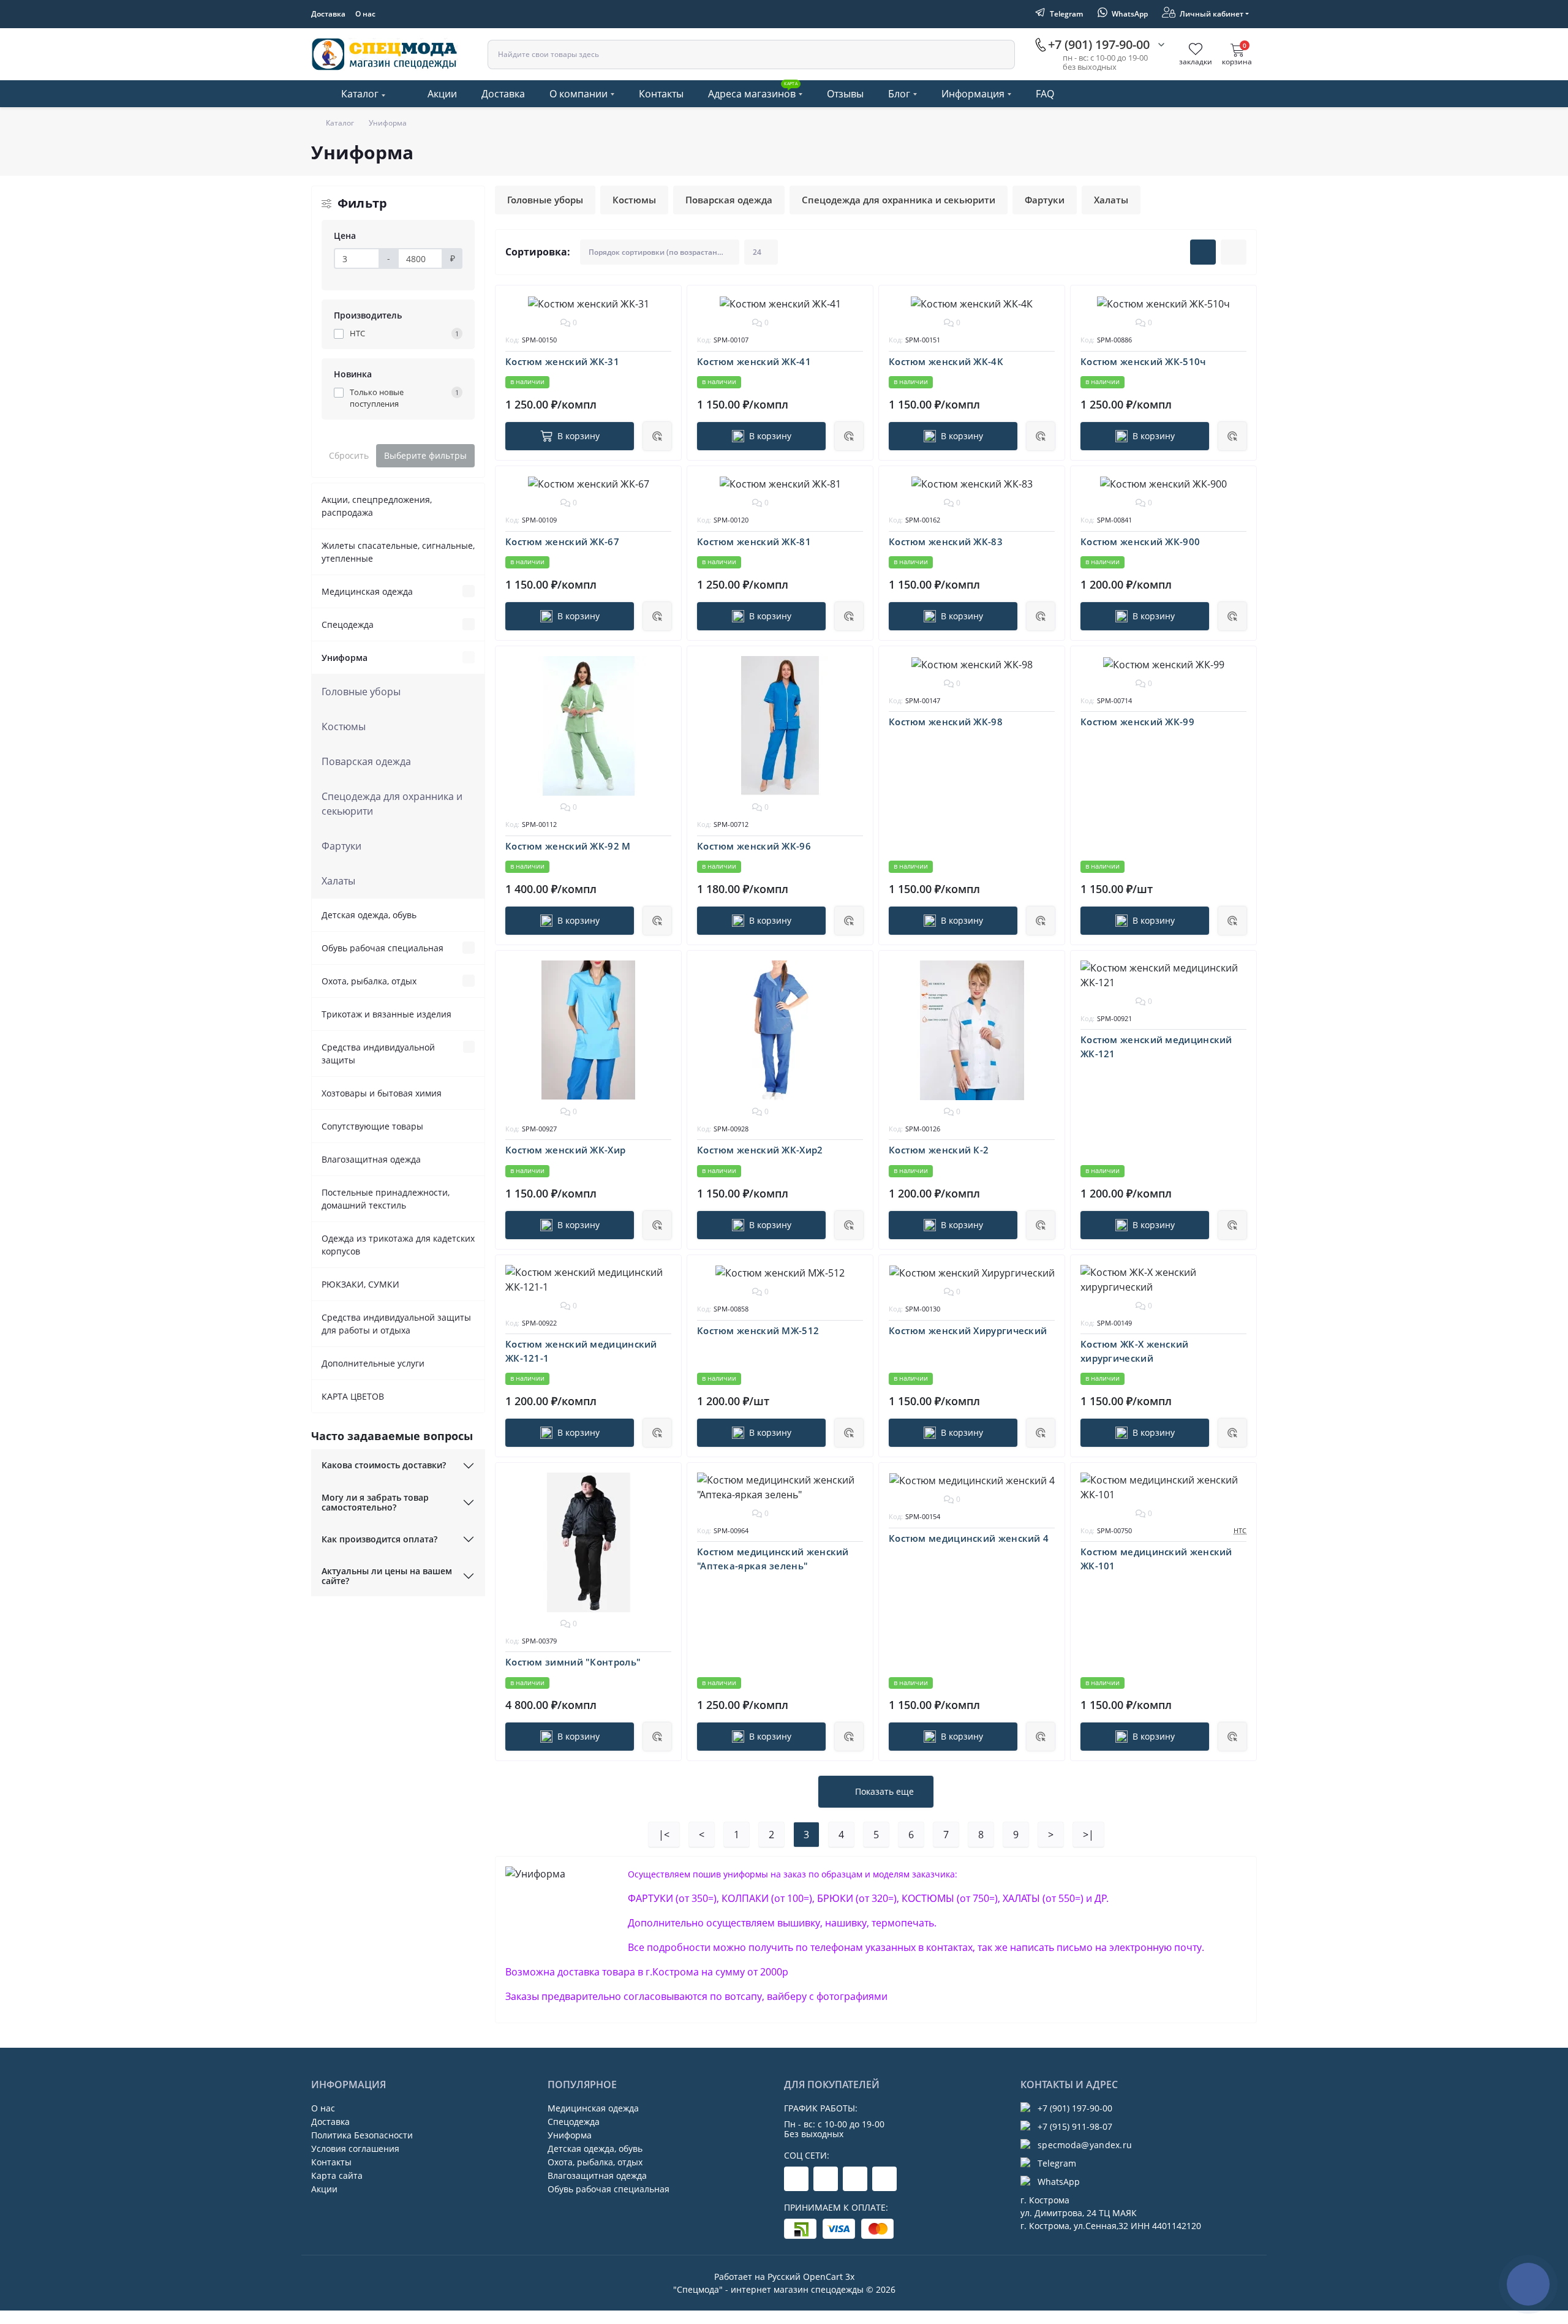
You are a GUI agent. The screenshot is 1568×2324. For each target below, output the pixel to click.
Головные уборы (361, 692)
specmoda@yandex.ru (1085, 2145)
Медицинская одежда (367, 591)
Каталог (360, 94)
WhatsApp (1059, 2182)
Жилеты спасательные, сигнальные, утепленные (398, 552)
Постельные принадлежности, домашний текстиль (386, 1199)
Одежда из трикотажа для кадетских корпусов (398, 1245)
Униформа (345, 658)
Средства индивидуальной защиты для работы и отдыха (396, 1324)
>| (1088, 1835)
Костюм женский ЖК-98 (946, 722)
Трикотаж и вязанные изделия (386, 1014)
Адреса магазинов (753, 91)
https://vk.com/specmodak (884, 2179)
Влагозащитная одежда (371, 1159)
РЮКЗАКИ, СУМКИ (360, 1284)
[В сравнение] (663, 325)
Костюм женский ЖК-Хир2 (760, 1150)
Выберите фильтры (425, 455)
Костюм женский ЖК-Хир (565, 1150)
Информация (973, 94)
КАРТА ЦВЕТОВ (353, 1396)
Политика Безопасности (362, 2135)
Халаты (338, 881)
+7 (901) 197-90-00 (1075, 2108)
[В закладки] (663, 303)
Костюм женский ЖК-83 (946, 541)
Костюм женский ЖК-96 (754, 846)
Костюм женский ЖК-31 (562, 361)
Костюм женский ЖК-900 (1140, 541)
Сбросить (349, 455)
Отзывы (845, 94)
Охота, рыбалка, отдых (369, 981)
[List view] (1234, 252)
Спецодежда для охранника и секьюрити (392, 804)
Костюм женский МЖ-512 (758, 1330)
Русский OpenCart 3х (811, 2277)
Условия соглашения (355, 2149)
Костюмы (344, 726)
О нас (365, 14)
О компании (579, 94)
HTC (1240, 1530)
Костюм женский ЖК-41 (754, 361)
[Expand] (469, 591)
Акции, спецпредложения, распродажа (377, 506)
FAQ (1045, 94)
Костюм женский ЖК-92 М (568, 846)
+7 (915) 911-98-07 (1075, 2126)
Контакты (661, 94)
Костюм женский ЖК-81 (754, 541)
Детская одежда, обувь (369, 915)
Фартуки (341, 846)
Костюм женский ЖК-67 (562, 541)
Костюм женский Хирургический (968, 1330)
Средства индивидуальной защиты (378, 1054)
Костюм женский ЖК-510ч (1143, 361)
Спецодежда (348, 624)
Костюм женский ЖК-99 (1137, 722)
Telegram (1057, 2163)
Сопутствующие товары (372, 1126)
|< (664, 1835)
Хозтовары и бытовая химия (382, 1093)
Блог (899, 94)
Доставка (328, 14)
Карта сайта (337, 2175)
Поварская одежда (366, 761)
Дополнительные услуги (373, 1363)
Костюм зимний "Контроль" (573, 1662)
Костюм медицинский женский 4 (969, 1538)
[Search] (1000, 55)
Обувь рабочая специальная (383, 948)
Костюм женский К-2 (939, 1150)
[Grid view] (1203, 252)
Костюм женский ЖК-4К (946, 361)
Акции (442, 94)
